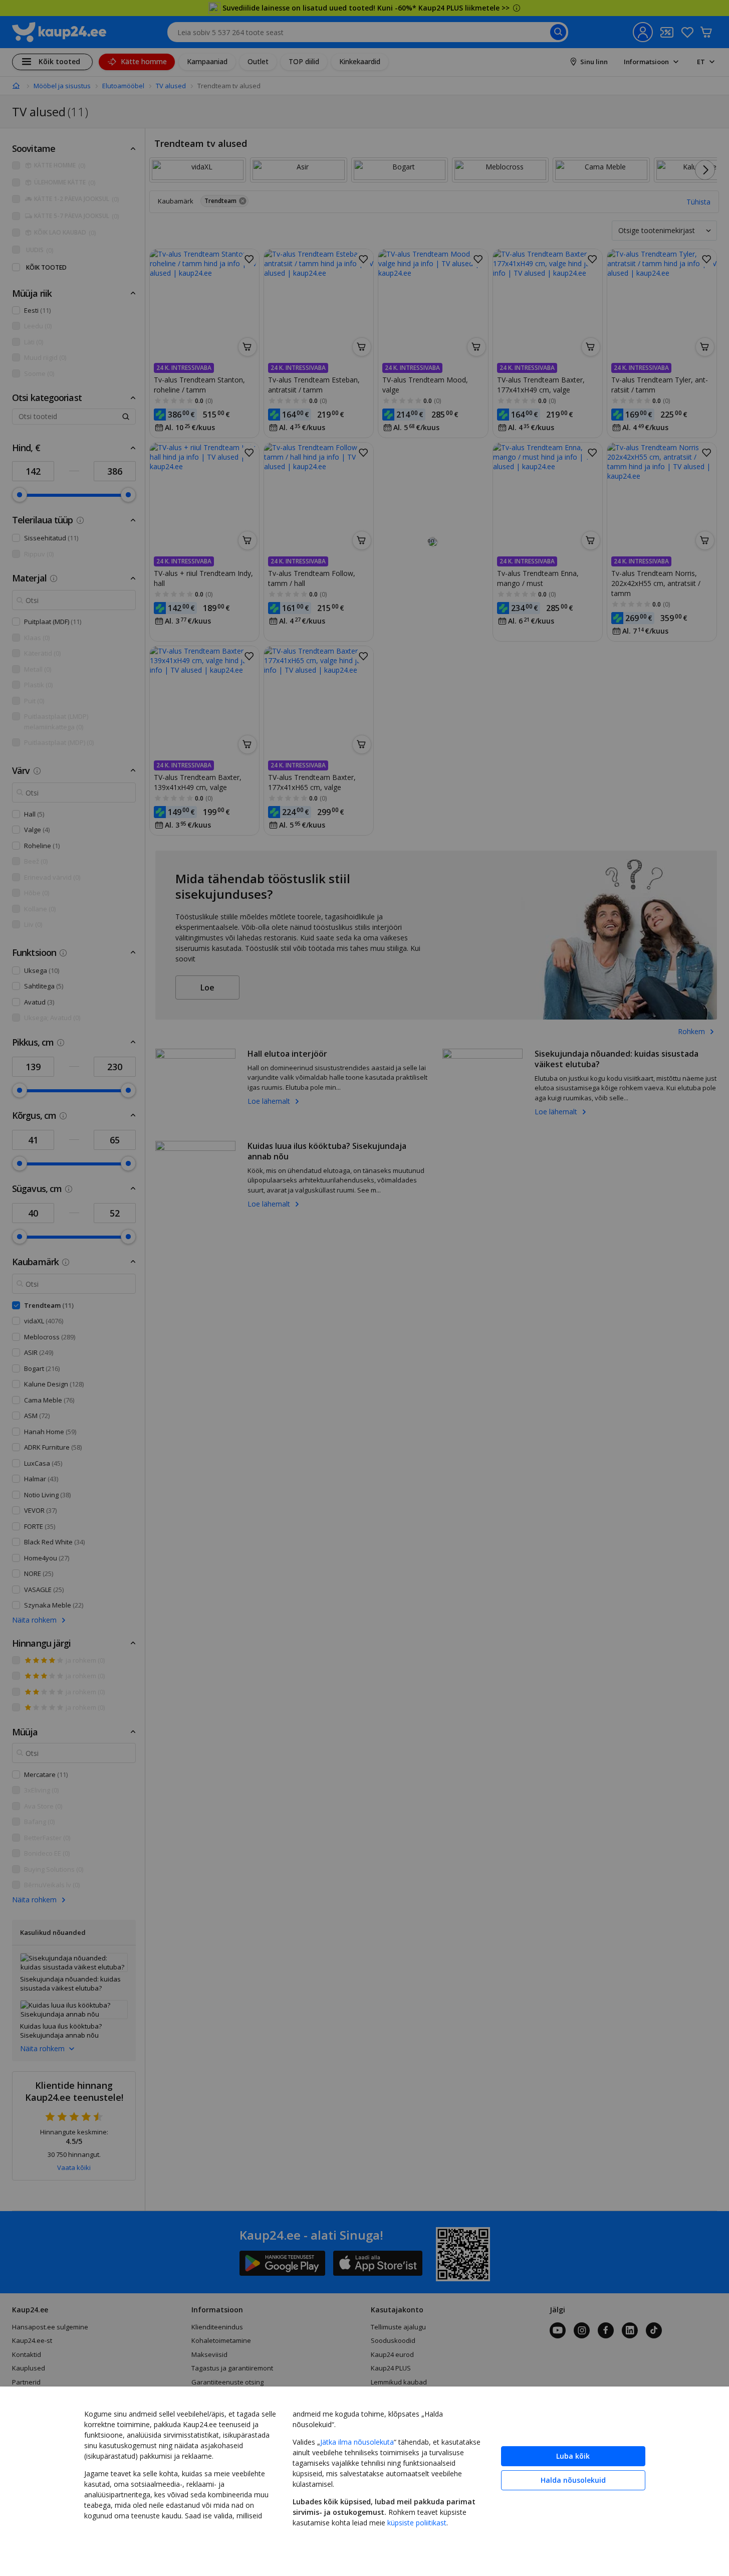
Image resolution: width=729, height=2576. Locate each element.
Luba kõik (573, 2456)
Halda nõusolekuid (573, 2480)
